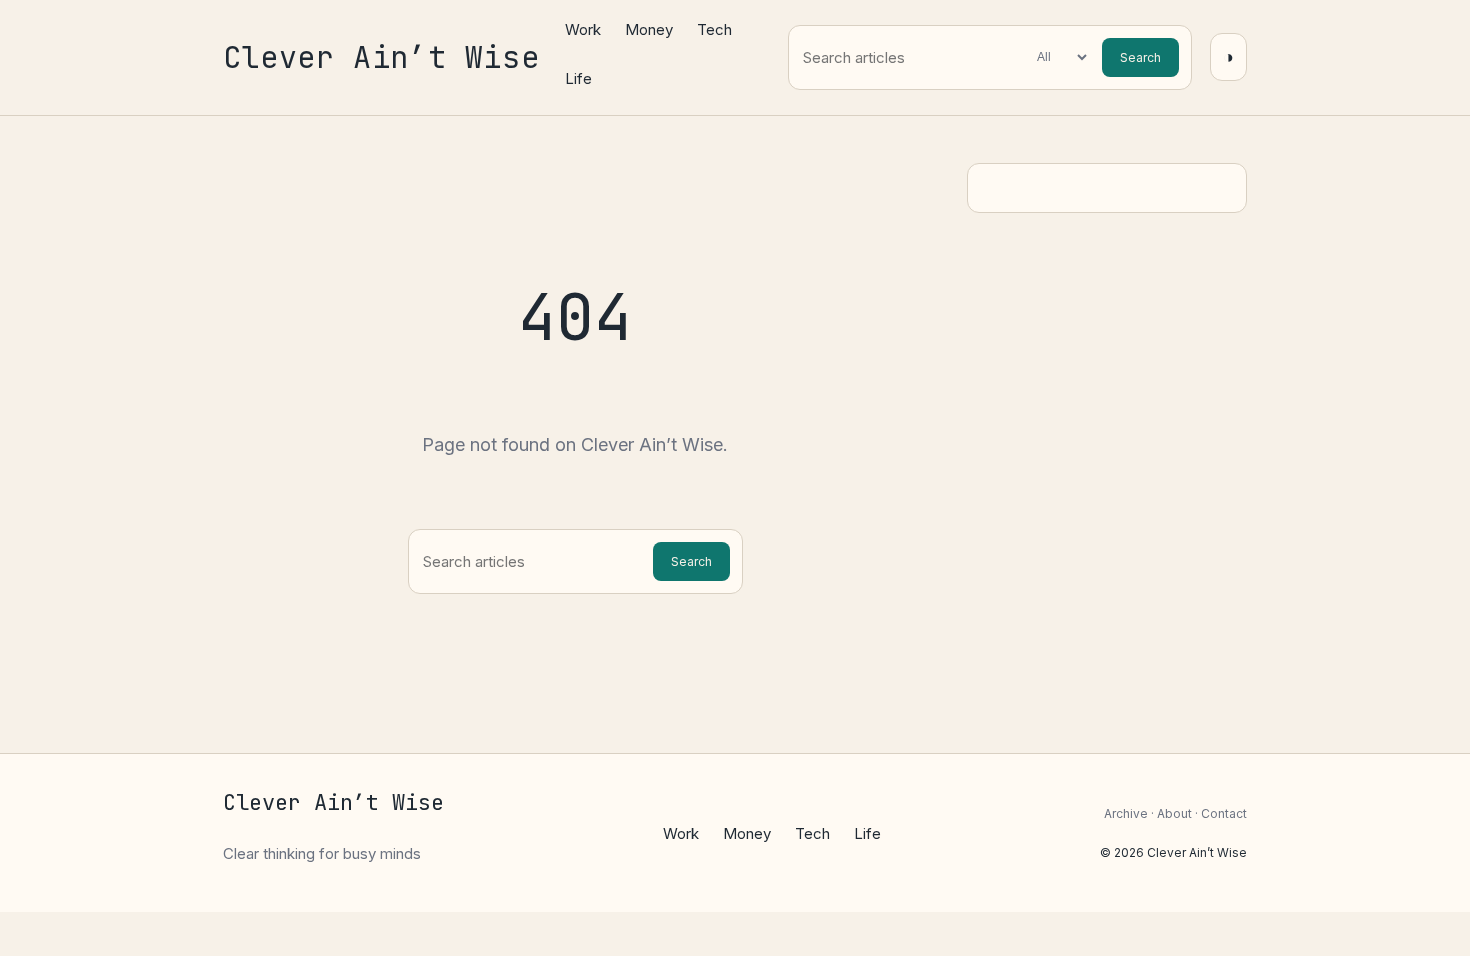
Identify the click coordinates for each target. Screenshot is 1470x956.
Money (649, 29)
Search (1140, 57)
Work (583, 29)
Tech (714, 29)
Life (578, 78)
